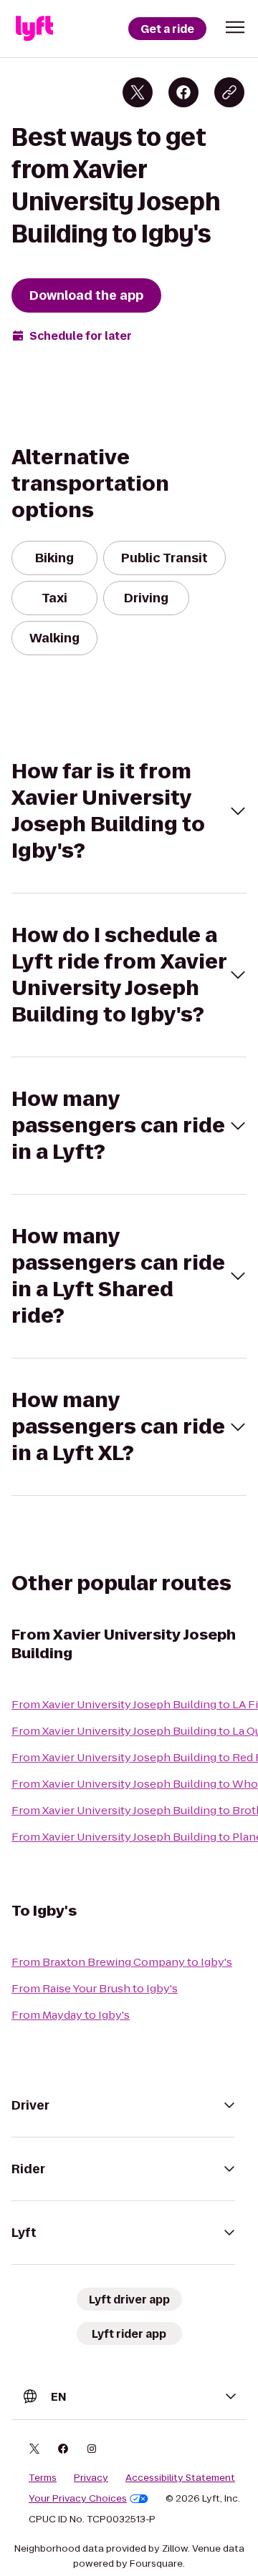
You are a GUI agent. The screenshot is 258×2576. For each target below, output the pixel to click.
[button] (235, 27)
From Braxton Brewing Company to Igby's (122, 1962)
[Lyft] (34, 29)
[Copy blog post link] (229, 92)
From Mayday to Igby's (71, 2015)
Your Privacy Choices (78, 2499)
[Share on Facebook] (183, 92)
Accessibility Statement (180, 2478)
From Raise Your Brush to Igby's (95, 1988)
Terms (43, 2478)
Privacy (91, 2478)
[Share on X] (138, 92)
